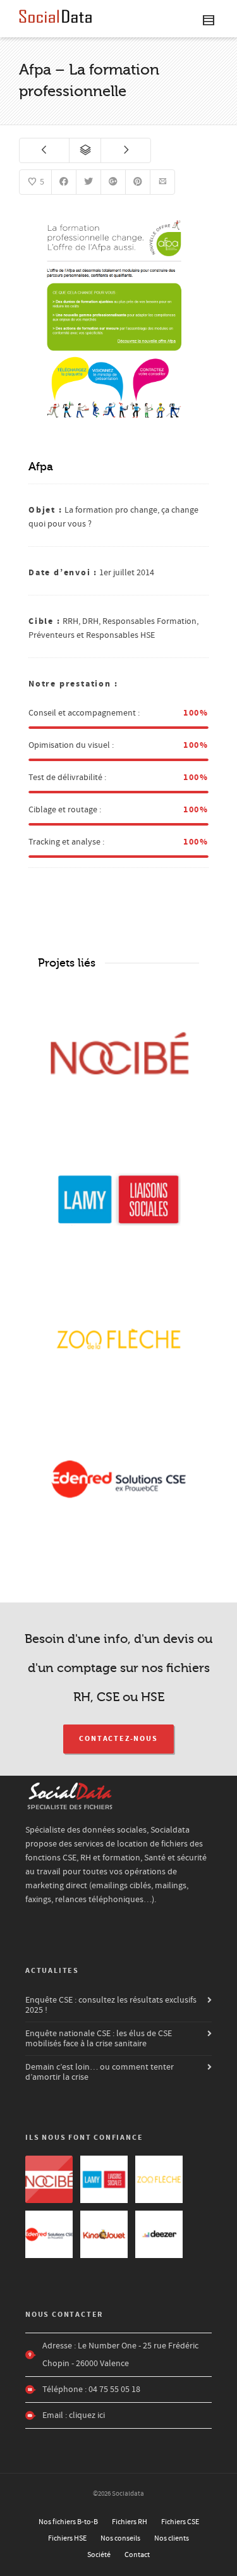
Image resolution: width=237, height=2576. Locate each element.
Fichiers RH (130, 2522)
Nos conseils (120, 2538)
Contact (137, 2555)
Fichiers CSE (180, 2522)
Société (99, 2555)
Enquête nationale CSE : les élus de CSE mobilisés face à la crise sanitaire (99, 2039)
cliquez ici (87, 2415)
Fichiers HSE (67, 2538)
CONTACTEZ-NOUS (118, 1739)
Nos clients (172, 2538)
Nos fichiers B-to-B (68, 2522)
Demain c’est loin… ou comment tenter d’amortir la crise (100, 2072)
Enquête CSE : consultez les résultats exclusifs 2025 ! (111, 2005)
